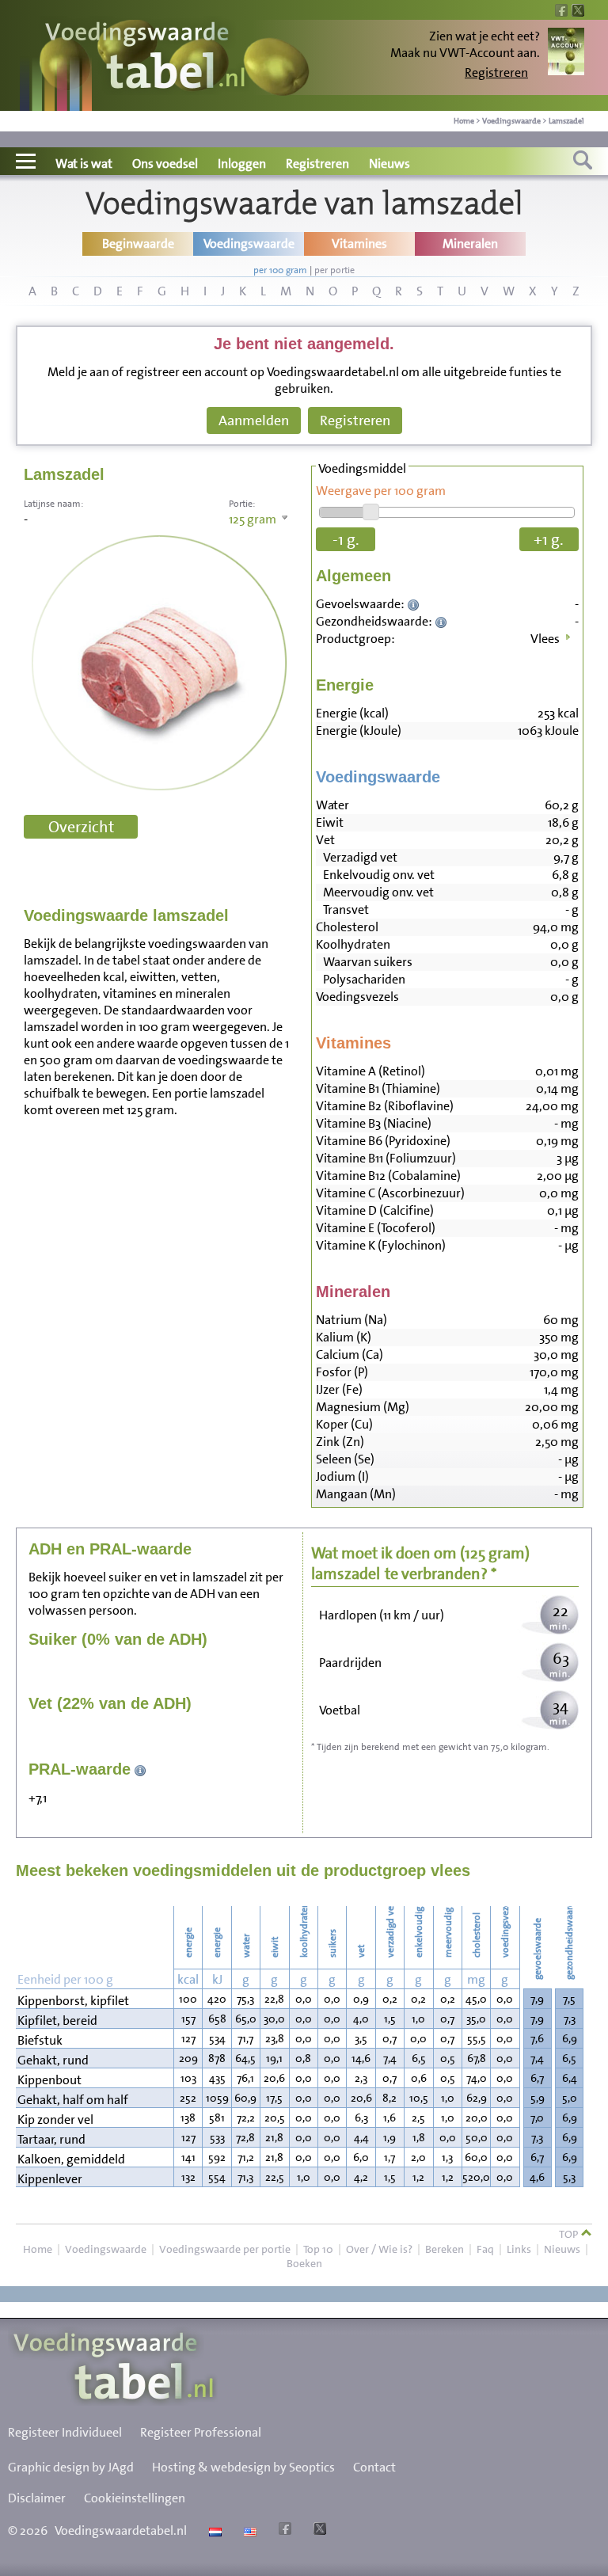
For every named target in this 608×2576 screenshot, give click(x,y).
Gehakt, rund (53, 2060)
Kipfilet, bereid (57, 2020)
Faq (485, 2249)
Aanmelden (254, 420)
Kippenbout (49, 2080)
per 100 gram (280, 270)
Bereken (445, 2249)
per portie (334, 270)
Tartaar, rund (51, 2139)
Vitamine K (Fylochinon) (381, 1245)
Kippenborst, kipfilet (73, 2001)
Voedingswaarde (511, 121)
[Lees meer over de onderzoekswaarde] (415, 604)
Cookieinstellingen (135, 2498)
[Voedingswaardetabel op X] (318, 2530)
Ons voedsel (165, 164)
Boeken (304, 2263)
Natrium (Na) (351, 1320)
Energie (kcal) (352, 713)
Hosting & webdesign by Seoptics (243, 2467)
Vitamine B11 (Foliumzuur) (386, 1158)
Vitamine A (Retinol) (370, 1071)
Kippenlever (50, 2179)
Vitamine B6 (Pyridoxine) (383, 1141)
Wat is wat (84, 164)
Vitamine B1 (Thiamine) (378, 1088)
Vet (325, 840)
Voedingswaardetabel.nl (121, 2530)
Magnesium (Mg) (363, 1407)
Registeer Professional (201, 2432)
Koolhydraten (353, 944)
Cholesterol (347, 927)
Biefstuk (40, 2040)
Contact (374, 2467)
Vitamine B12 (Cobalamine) (388, 1176)
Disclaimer (37, 2498)
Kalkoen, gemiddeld (71, 2159)
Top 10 (318, 2249)
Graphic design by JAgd (71, 2467)
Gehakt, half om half (73, 2100)
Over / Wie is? (379, 2249)
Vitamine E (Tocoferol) (376, 1228)
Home (464, 121)
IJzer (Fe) (339, 1389)
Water (332, 805)
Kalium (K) (344, 1337)
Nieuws (389, 164)
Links (519, 2249)
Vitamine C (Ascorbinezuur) (390, 1193)
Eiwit (330, 822)
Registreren (496, 72)
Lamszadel (566, 121)
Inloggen (242, 164)
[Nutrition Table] (248, 2530)
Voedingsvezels (357, 997)
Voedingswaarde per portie (225, 2249)
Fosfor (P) (342, 1372)
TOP (570, 2234)
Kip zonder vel (55, 2119)
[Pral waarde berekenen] (141, 1769)
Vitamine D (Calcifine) (375, 1210)
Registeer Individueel (65, 2432)
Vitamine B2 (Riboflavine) (385, 1106)
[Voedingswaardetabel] (146, 57)
